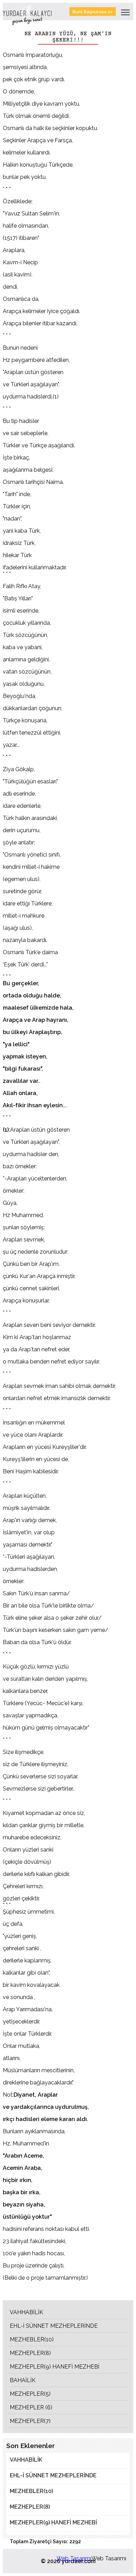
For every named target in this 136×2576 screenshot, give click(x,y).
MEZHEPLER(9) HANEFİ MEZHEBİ (55, 2367)
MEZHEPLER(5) (30, 2394)
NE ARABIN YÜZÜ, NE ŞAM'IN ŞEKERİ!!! (68, 37)
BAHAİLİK (23, 2380)
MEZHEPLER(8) (30, 2353)
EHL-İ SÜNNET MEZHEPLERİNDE (54, 2326)
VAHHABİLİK (27, 2312)
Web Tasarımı (74, 2558)
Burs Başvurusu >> (93, 12)
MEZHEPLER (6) (31, 2407)
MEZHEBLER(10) (32, 2339)
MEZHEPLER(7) (30, 2421)
